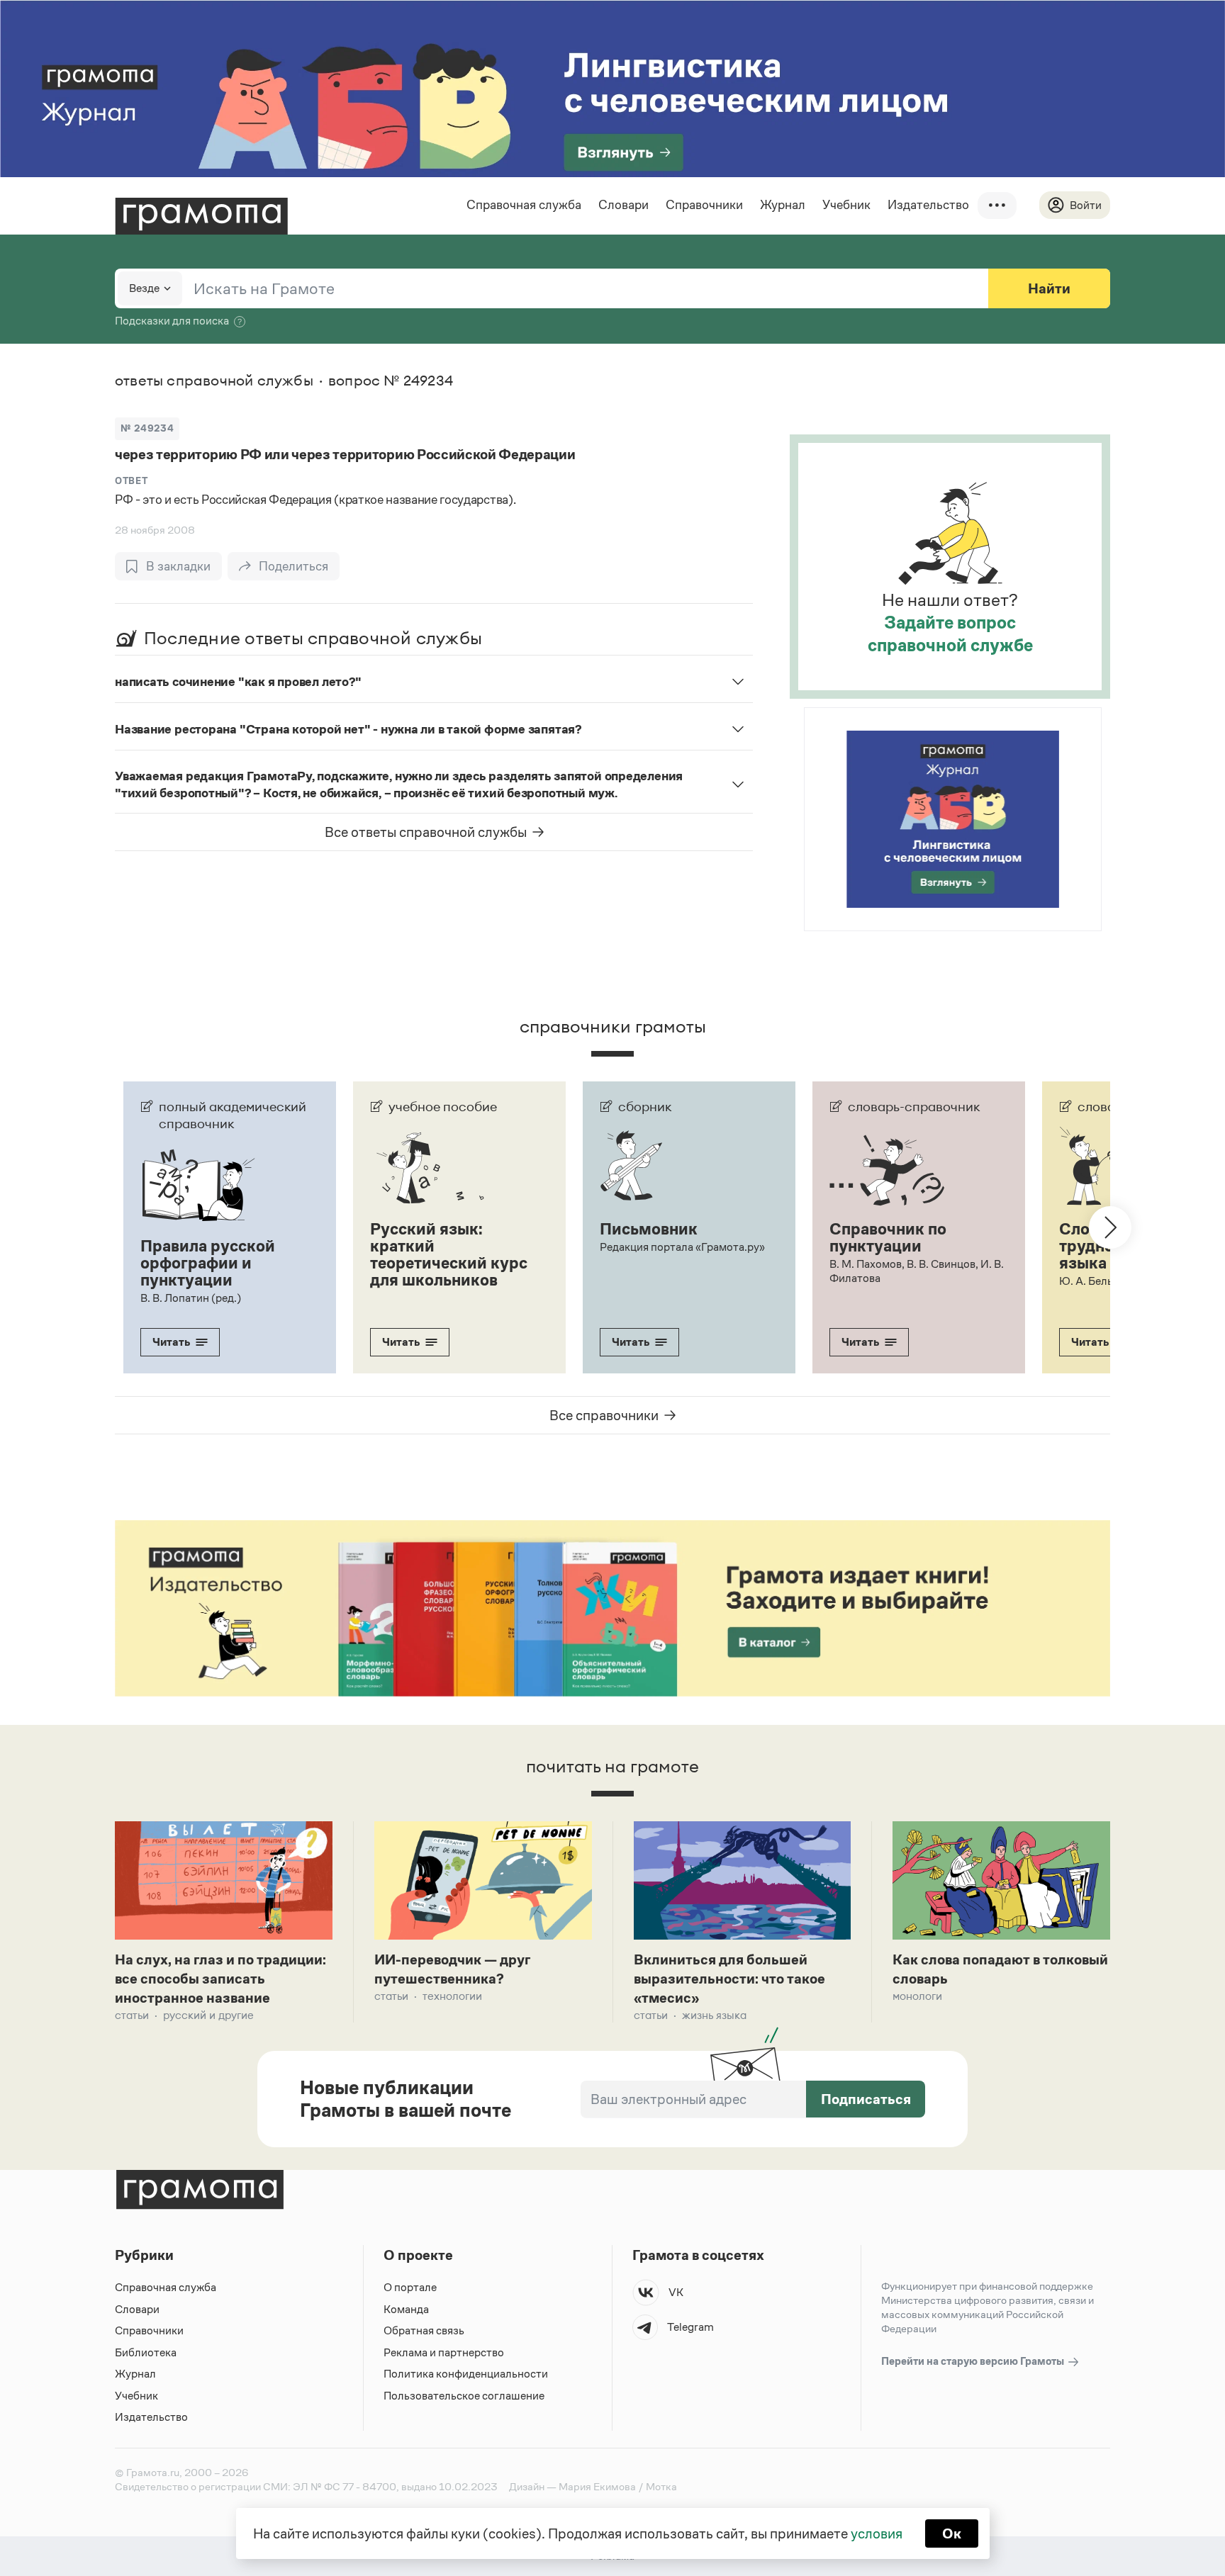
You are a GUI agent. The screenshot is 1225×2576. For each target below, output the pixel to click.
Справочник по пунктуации (888, 1237)
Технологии (452, 1996)
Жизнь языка (714, 2015)
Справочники (704, 205)
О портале (410, 2287)
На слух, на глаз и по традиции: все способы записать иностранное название (220, 1979)
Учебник (846, 205)
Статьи (132, 2015)
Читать (171, 1342)
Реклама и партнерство (444, 2352)
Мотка (661, 2486)
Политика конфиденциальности (466, 2374)
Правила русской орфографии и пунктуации (208, 1263)
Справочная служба (524, 205)
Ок (952, 2533)
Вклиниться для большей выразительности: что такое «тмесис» (729, 1979)
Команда (406, 2309)
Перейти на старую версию (974, 2361)
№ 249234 (147, 428)
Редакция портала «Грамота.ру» (682, 1247)
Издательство (928, 205)
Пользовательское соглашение (464, 2396)
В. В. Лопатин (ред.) (191, 1298)
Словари (623, 205)
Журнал (783, 205)
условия (877, 2533)
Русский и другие (208, 2015)
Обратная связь (424, 2330)
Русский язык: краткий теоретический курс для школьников (449, 1254)
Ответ (131, 481)
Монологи (917, 1996)
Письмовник (649, 1229)
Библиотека (146, 2352)
